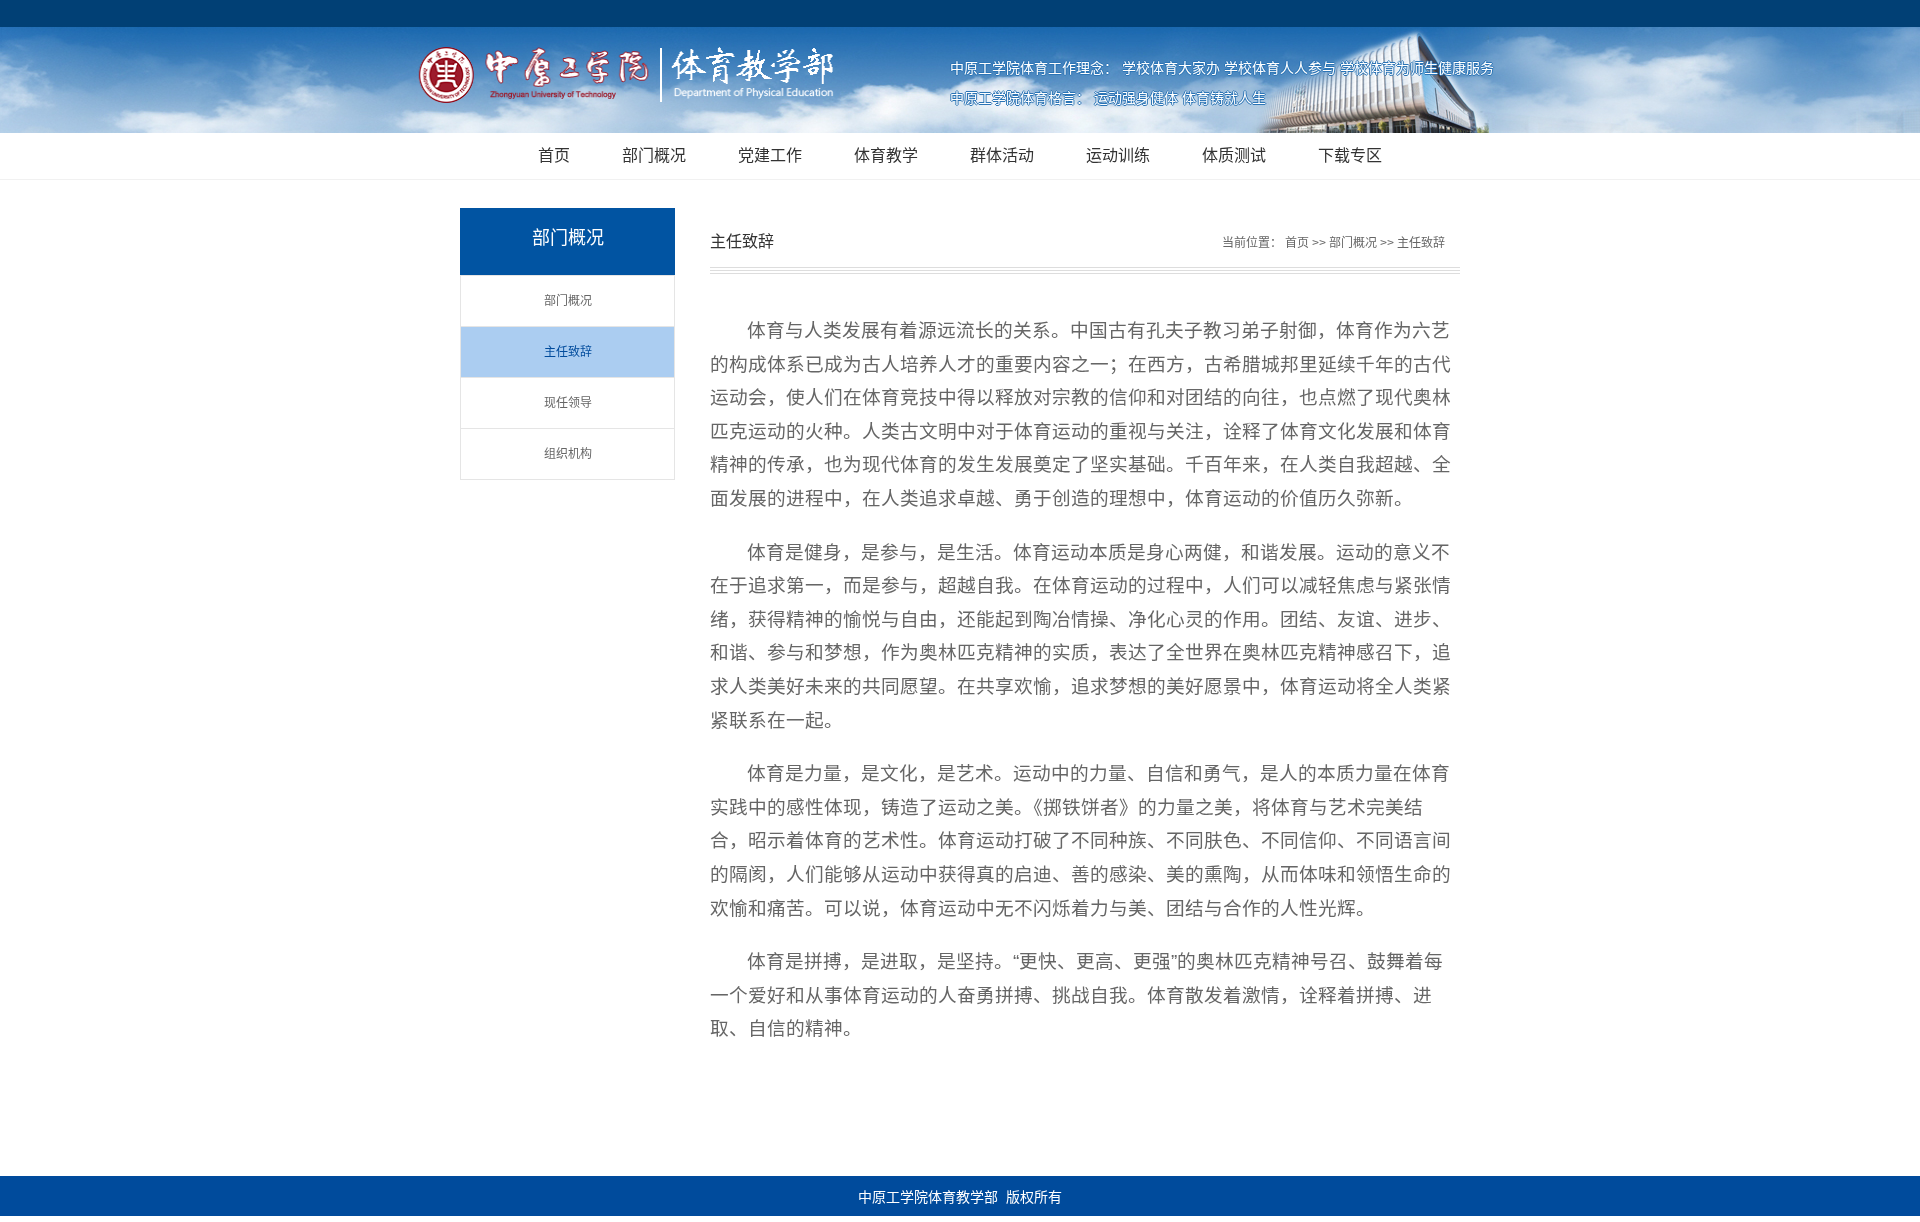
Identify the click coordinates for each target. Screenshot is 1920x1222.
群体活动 (1002, 155)
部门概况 (654, 155)
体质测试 (1234, 155)
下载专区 (1350, 155)
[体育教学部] (635, 76)
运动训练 (1118, 155)
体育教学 (886, 155)
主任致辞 (568, 352)
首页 (554, 155)
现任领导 (568, 403)
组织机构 (568, 454)
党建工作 (770, 155)
